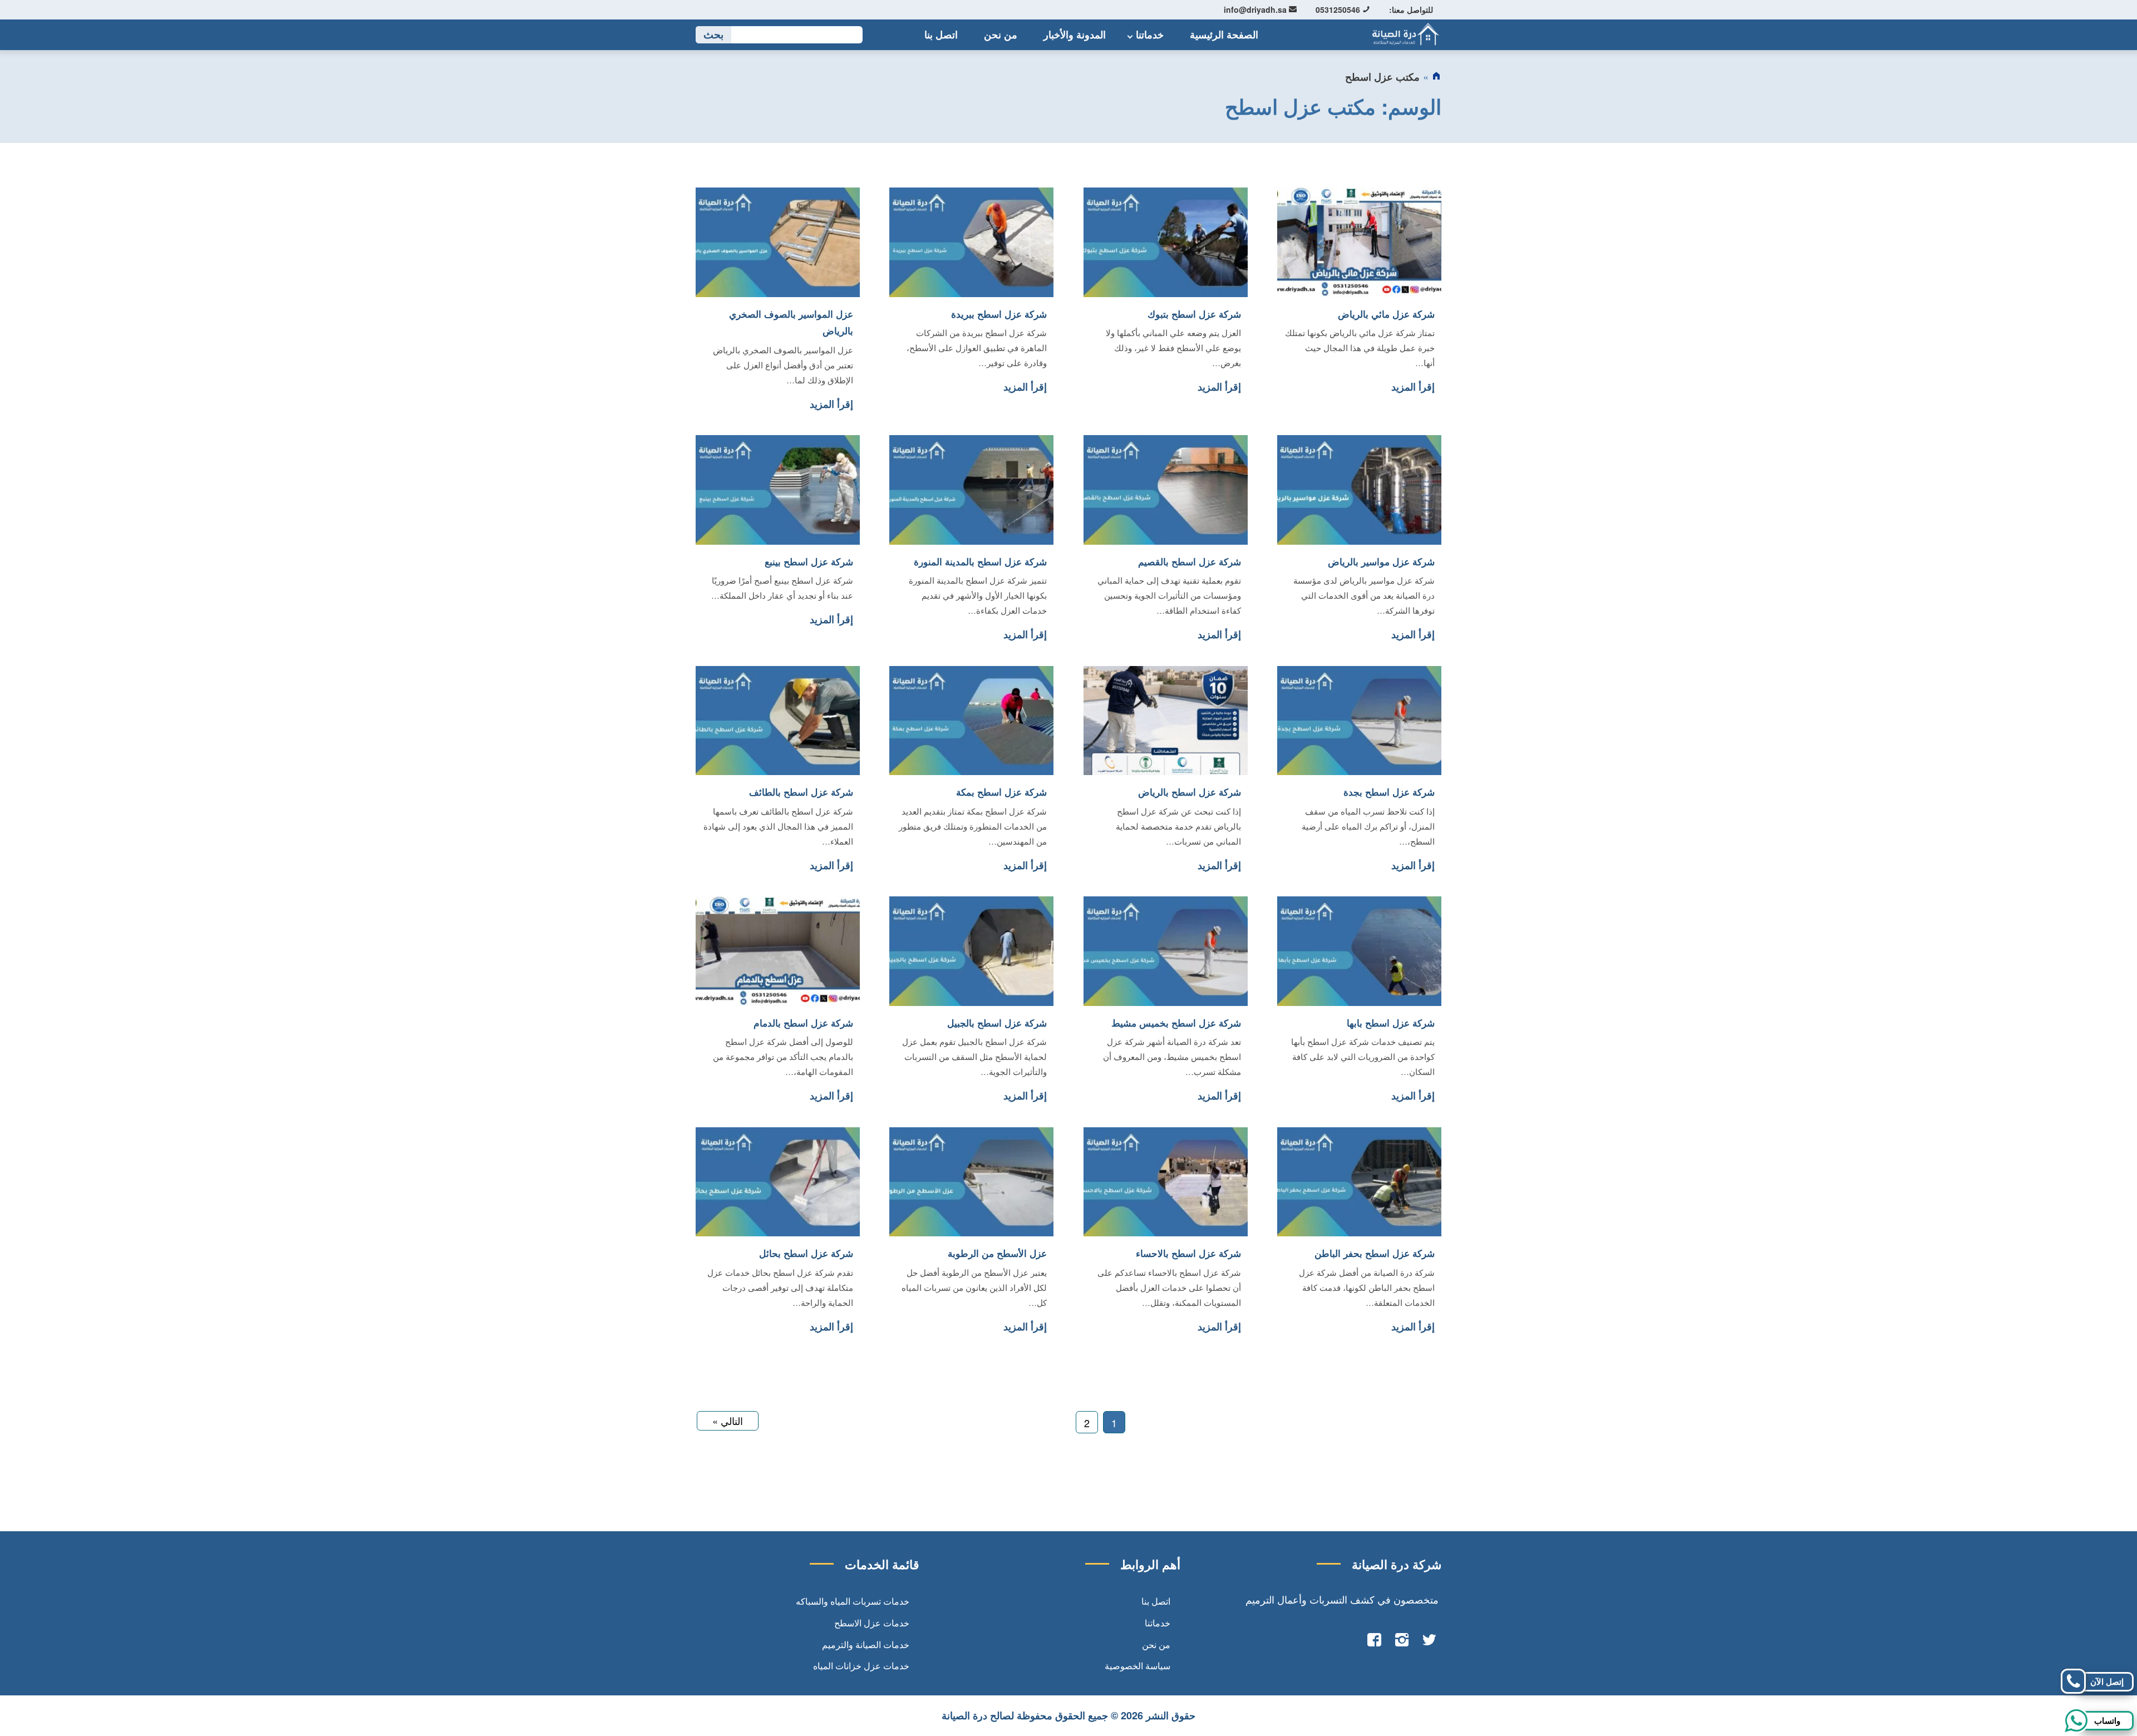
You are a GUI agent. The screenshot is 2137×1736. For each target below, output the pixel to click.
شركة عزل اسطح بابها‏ (1391, 1023)
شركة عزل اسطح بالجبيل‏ (997, 1023)
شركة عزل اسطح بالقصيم (1190, 561)
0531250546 (1339, 9)
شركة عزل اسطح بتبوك (1194, 314)
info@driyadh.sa (1256, 9)
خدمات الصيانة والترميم (866, 1644)
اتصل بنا (941, 34)
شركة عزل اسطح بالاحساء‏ (1188, 1253)
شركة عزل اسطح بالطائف (801, 792)
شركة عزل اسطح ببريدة (999, 314)
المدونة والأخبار (1075, 34)
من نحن (1001, 34)
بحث (713, 35)
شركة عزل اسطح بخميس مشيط (1176, 1023)
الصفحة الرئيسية (1224, 34)
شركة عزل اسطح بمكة (1001, 792)
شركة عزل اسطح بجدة (1389, 792)
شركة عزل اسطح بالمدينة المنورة (980, 561)
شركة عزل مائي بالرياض (1386, 314)
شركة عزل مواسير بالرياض (1381, 561)
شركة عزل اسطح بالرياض (1190, 792)
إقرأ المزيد (1413, 387)
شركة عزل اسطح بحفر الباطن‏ (1375, 1253)
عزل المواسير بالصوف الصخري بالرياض (791, 322)
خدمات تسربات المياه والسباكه (853, 1601)
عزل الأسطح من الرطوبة (997, 1253)
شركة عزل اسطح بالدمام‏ (803, 1023)
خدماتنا (1150, 34)
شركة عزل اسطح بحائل (806, 1253)
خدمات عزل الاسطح (872, 1623)
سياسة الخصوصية (1138, 1666)
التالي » (728, 1421)
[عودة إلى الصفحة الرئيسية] (1436, 77)
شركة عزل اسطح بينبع (809, 561)
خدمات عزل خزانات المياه (861, 1666)
